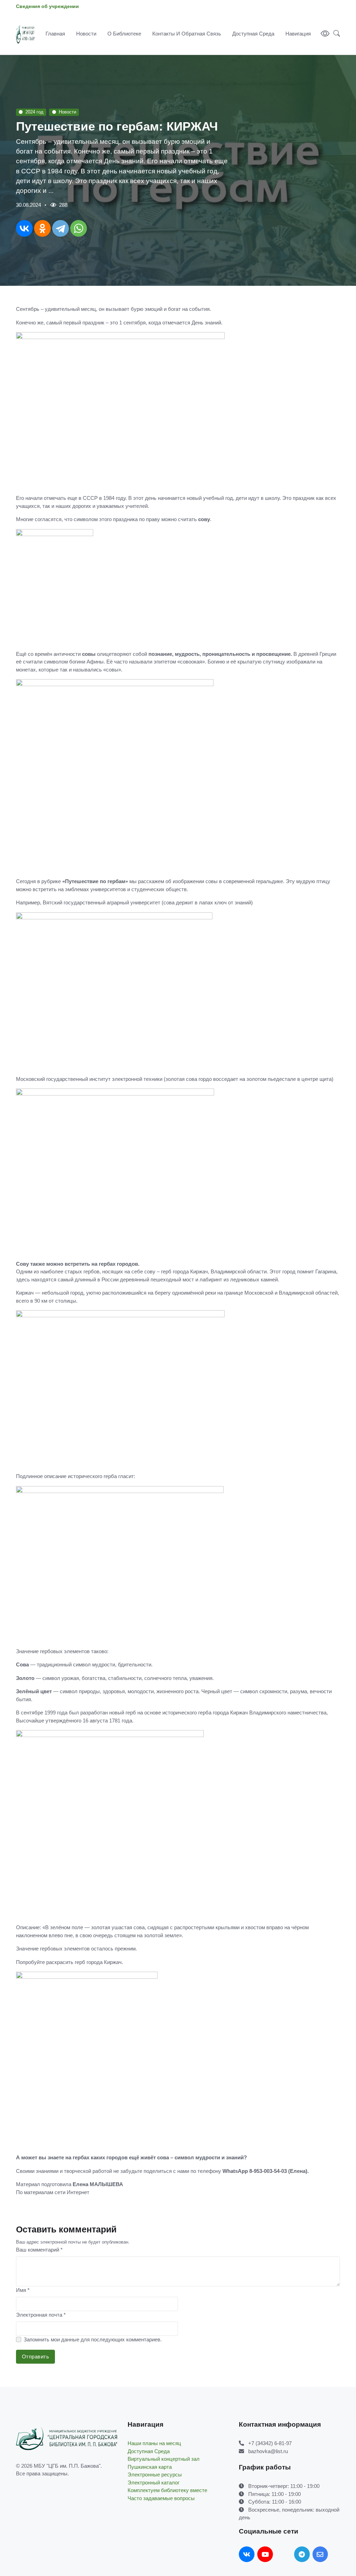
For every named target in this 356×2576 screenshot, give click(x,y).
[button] (335, 34)
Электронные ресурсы (155, 2475)
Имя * (23, 2290)
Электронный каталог (153, 2483)
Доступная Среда (253, 34)
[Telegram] (60, 228)
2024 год (34, 112)
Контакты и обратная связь (187, 34)
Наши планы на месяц (154, 2443)
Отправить (36, 2357)
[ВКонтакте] (24, 228)
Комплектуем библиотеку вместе (167, 2490)
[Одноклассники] (42, 228)
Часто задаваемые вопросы (161, 2498)
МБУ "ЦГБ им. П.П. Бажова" (67, 2466)
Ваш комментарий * (39, 2250)
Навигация (298, 34)
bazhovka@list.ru (268, 2451)
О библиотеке (124, 34)
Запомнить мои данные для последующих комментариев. (93, 2339)
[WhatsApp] (79, 228)
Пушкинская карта (150, 2467)
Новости (86, 34)
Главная (55, 34)
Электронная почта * (41, 2315)
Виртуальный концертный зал (164, 2459)
